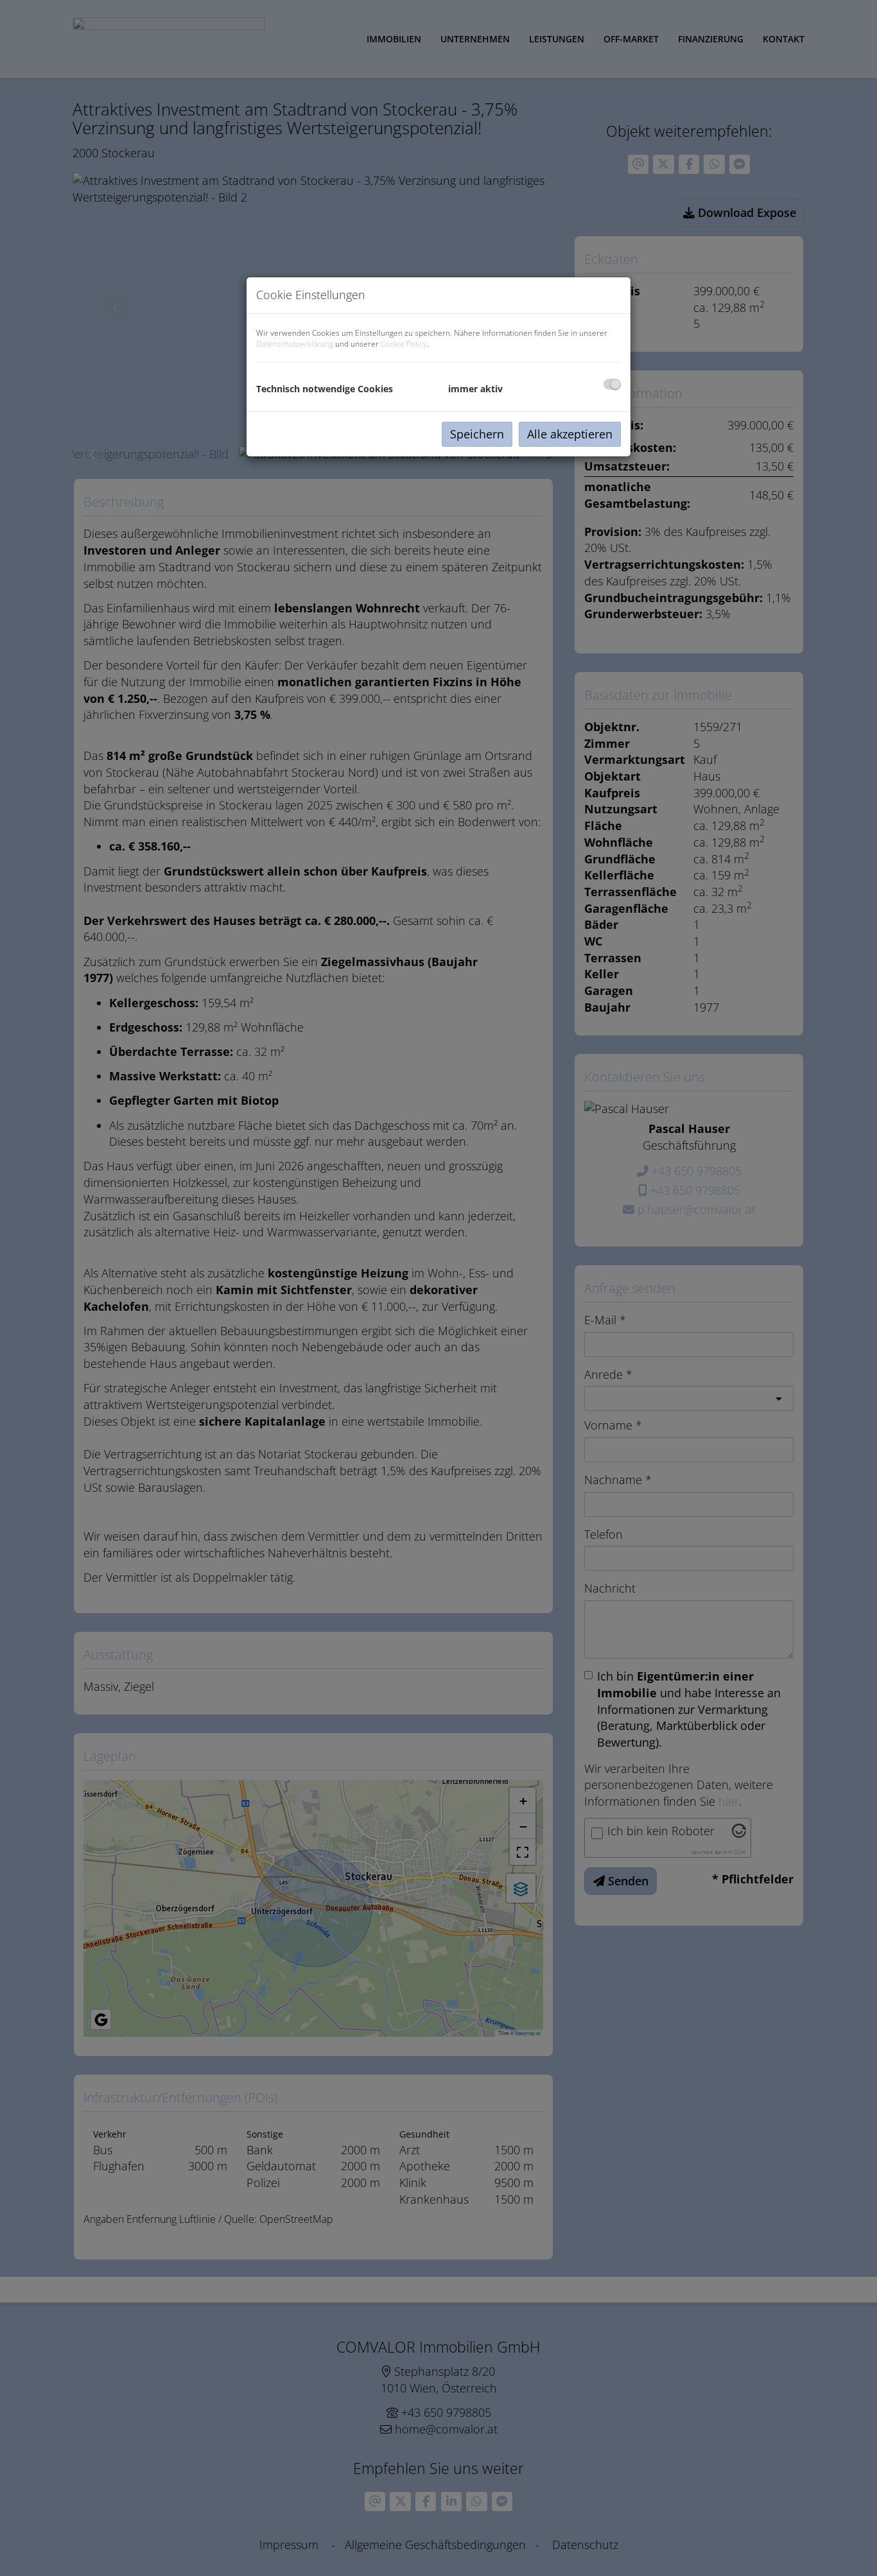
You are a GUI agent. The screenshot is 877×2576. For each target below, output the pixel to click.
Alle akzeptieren (570, 434)
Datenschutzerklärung (295, 344)
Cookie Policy (404, 344)
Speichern (477, 434)
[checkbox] (612, 384)
